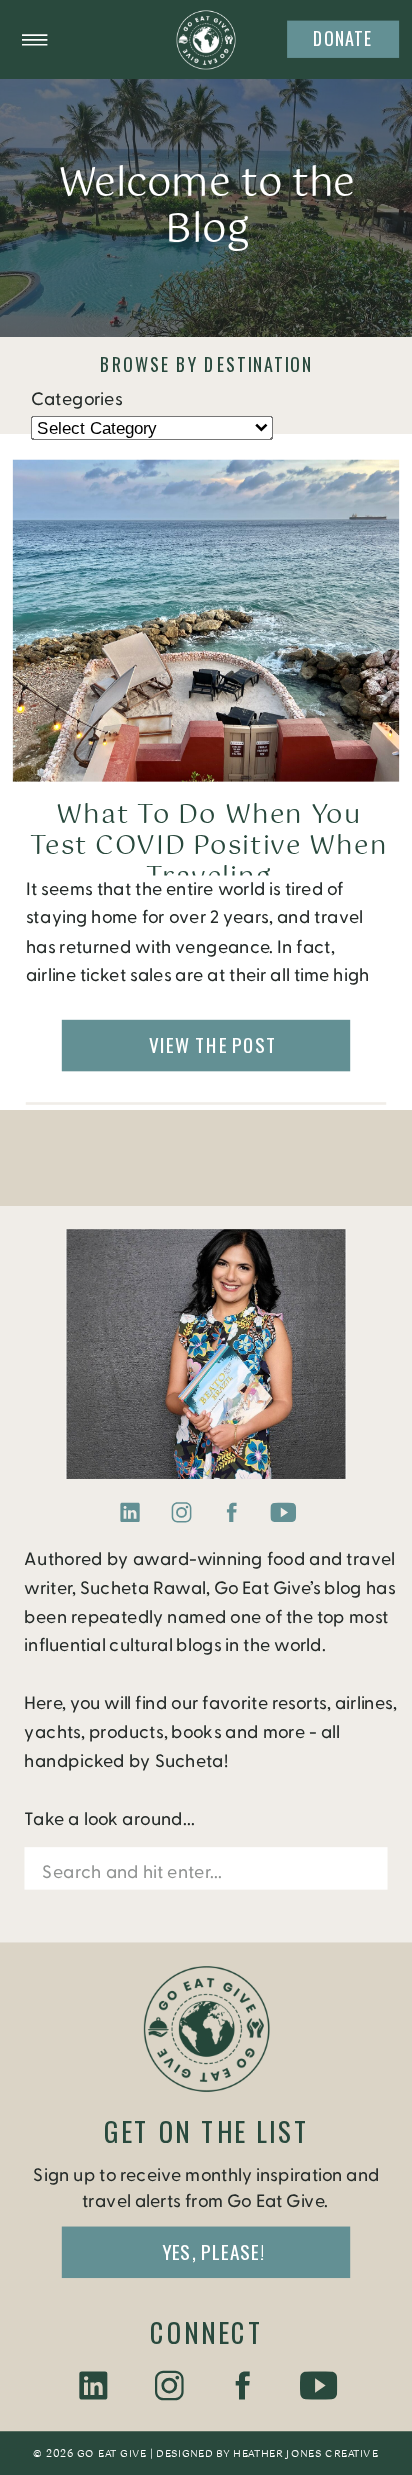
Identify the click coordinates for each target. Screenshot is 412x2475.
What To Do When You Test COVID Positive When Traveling (209, 847)
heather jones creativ (300, 2454)
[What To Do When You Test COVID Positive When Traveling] (206, 621)
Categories (76, 399)
